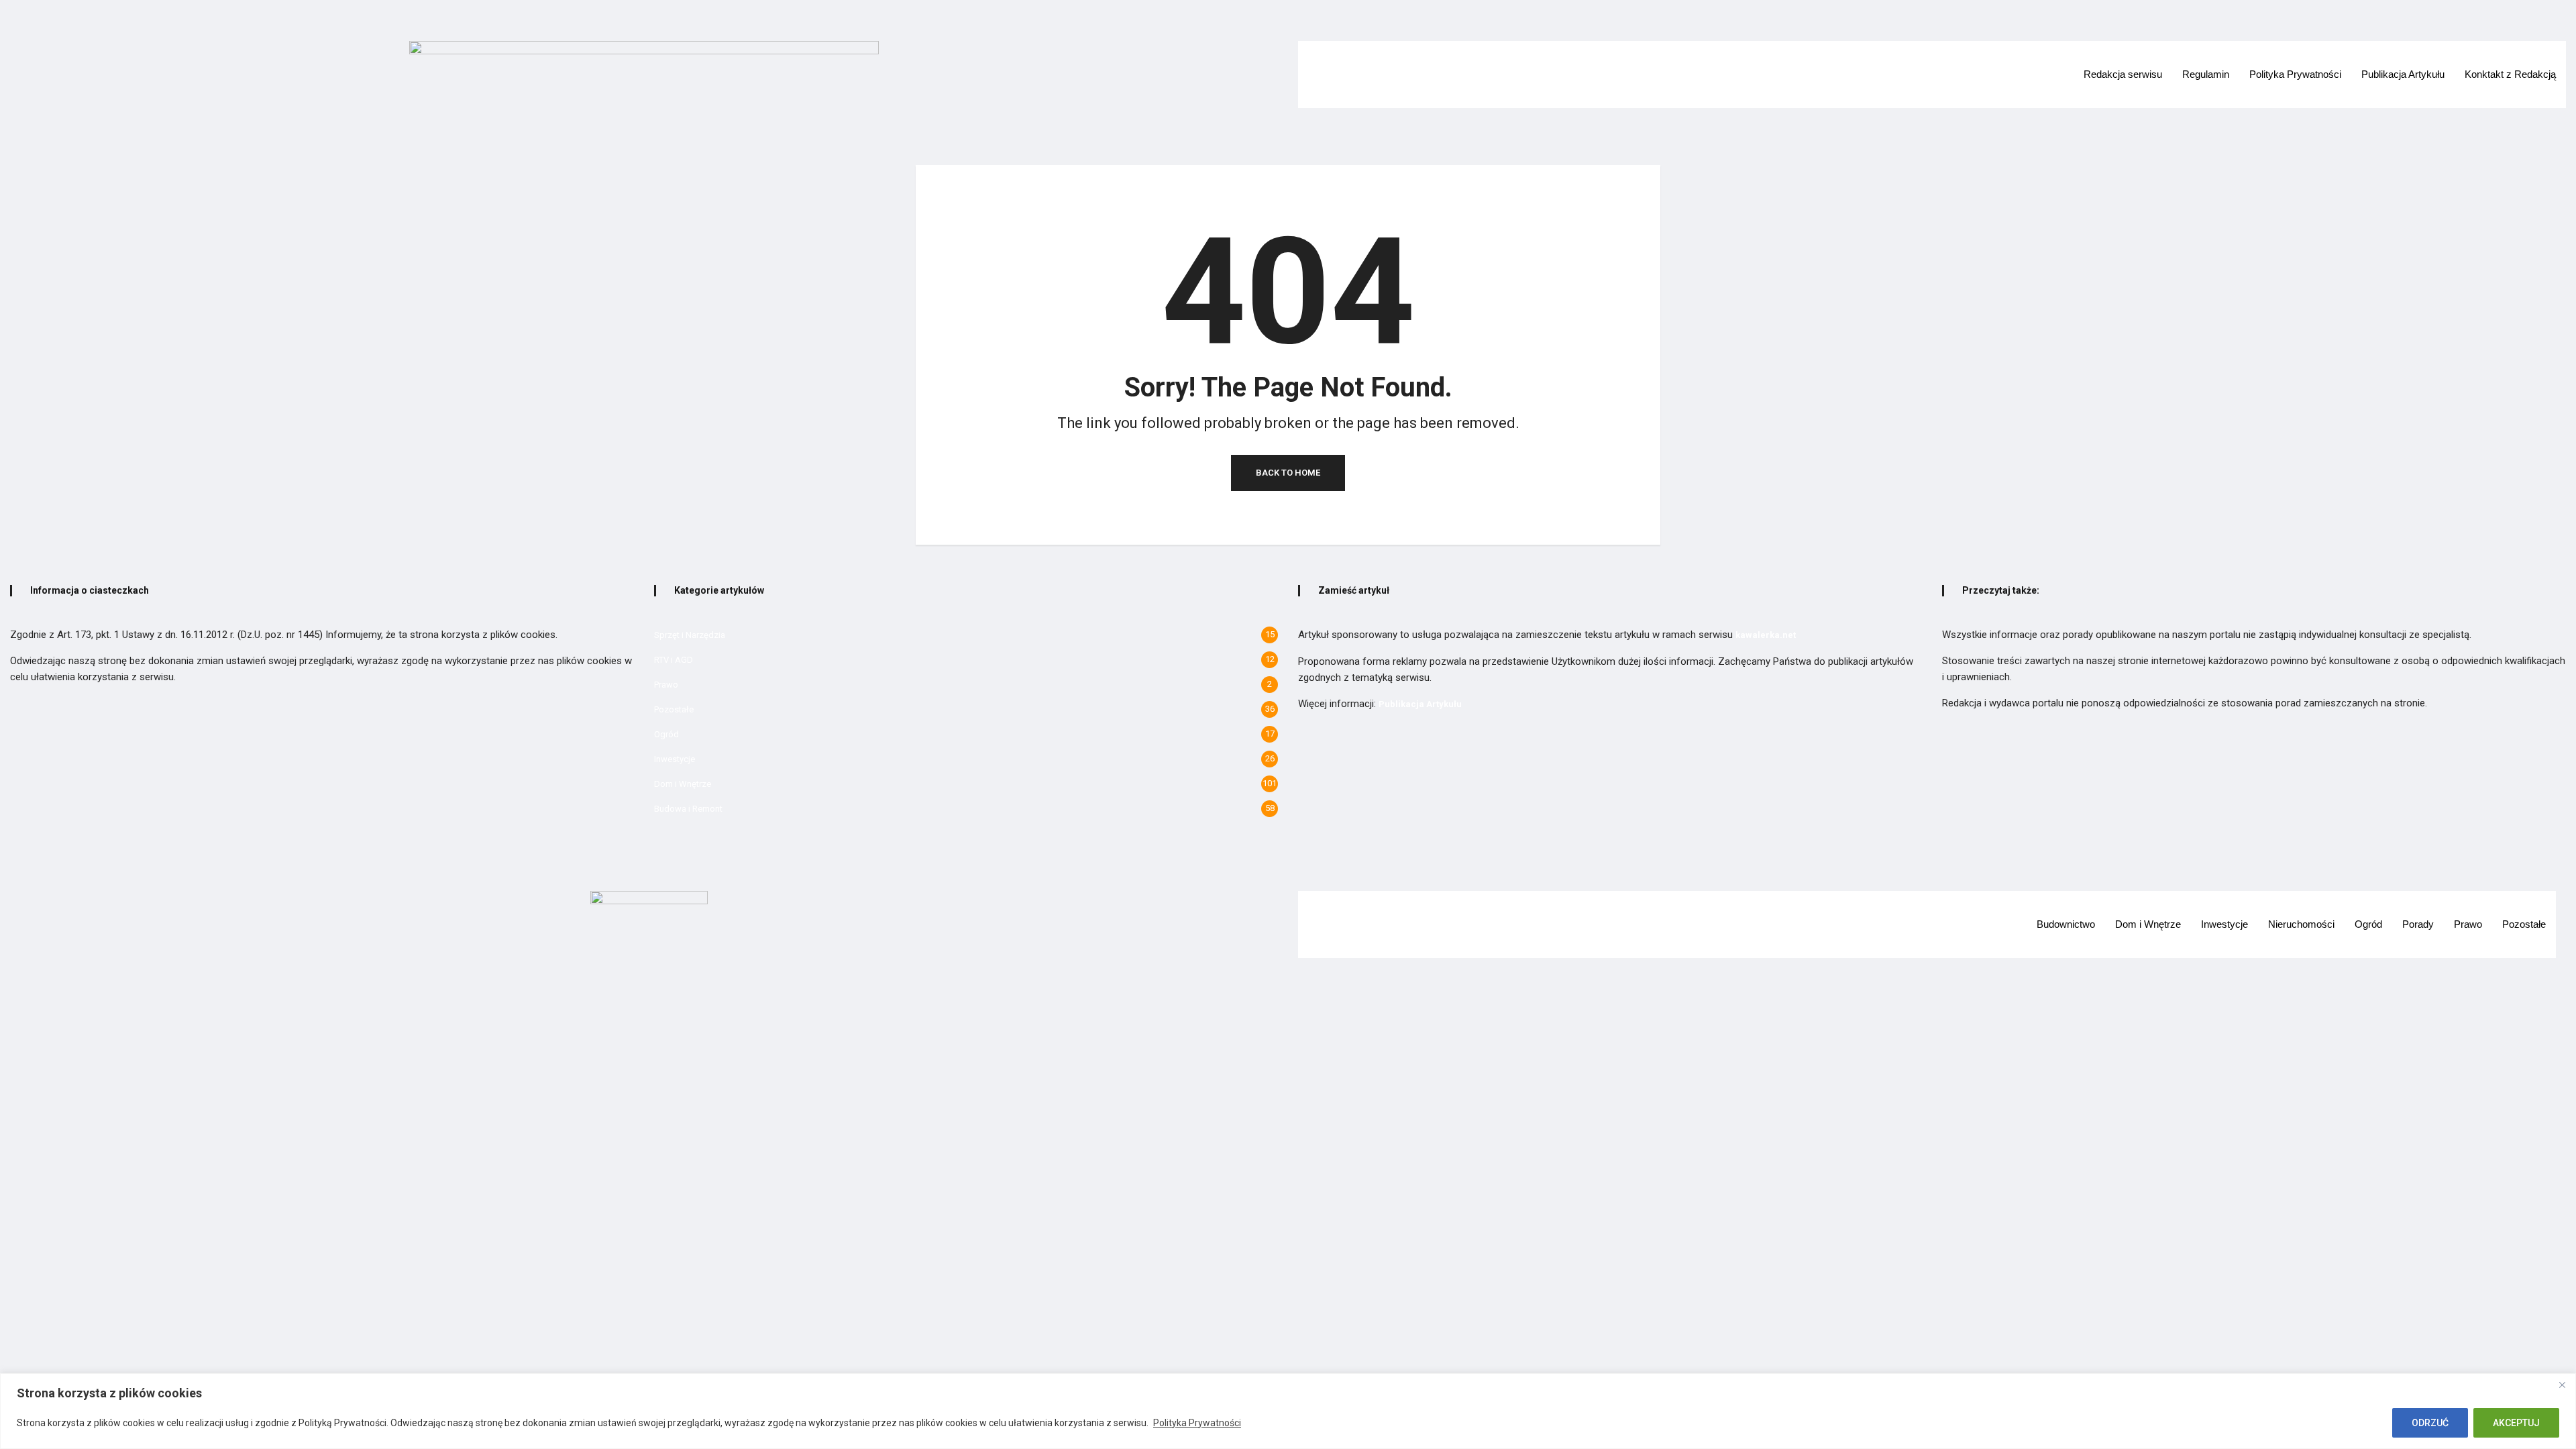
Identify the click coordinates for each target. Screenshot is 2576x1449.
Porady (2418, 924)
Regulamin (2206, 74)
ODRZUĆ (2430, 1423)
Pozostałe (674, 709)
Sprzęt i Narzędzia (690, 635)
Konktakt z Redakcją (2510, 74)
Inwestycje (675, 759)
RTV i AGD (674, 660)
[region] (1288, 1411)
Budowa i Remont (688, 809)
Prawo (666, 685)
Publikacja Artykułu (2403, 74)
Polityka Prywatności (1197, 1423)
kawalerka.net (1766, 635)
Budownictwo (2066, 924)
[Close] (2562, 1385)
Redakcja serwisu (2123, 74)
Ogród (666, 734)
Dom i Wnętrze (683, 784)
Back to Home (1288, 473)
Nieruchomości (2301, 924)
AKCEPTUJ (2516, 1423)
